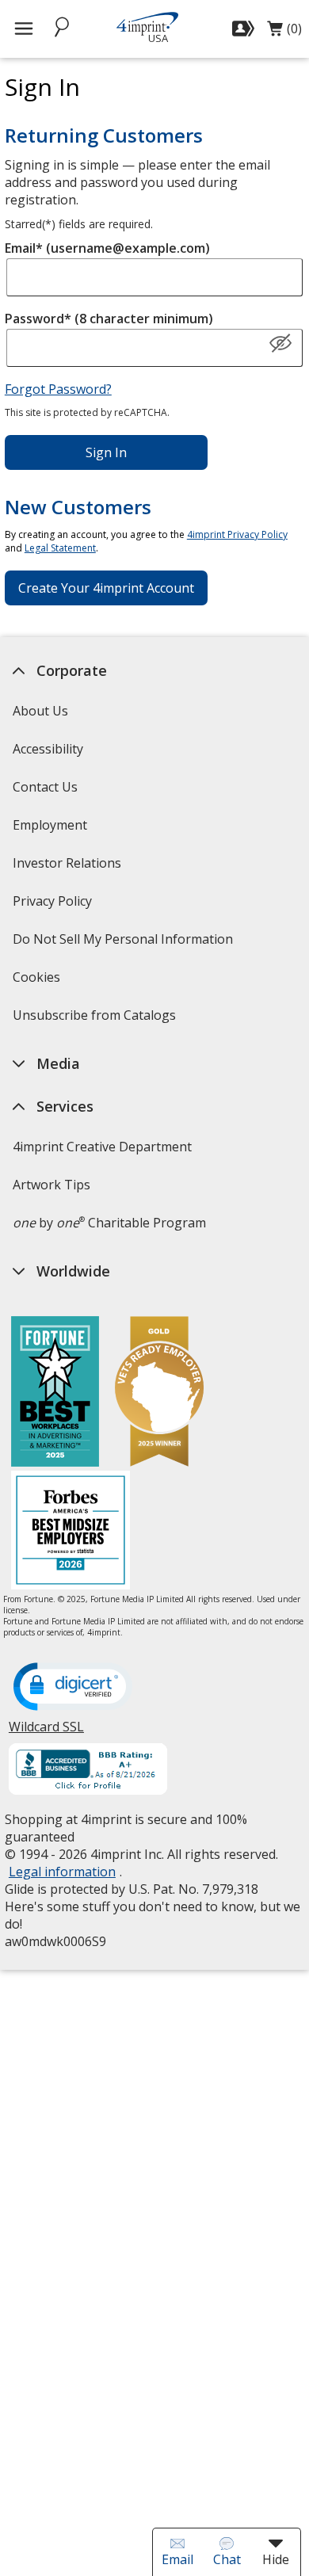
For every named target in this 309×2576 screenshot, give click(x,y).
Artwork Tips (51, 1185)
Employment (50, 825)
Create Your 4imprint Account (106, 588)
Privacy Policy (54, 906)
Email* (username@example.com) (107, 248)
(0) (284, 32)
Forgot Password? (58, 389)
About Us (40, 711)
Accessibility (48, 749)
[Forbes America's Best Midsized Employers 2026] (71, 1532)
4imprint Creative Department (102, 1147)
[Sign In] (245, 29)
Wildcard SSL (46, 1733)
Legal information (62, 1872)
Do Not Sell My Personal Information (125, 944)
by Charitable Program (109, 1223)
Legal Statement (60, 548)
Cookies (38, 982)
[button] (280, 344)
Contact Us (45, 787)
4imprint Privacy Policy (237, 534)
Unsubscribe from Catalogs (96, 1020)
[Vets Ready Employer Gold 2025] (159, 1393)
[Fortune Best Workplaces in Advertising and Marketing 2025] (55, 1393)
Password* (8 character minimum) (109, 319)
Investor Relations (69, 868)
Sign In (106, 452)
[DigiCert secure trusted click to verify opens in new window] (73, 1688)
